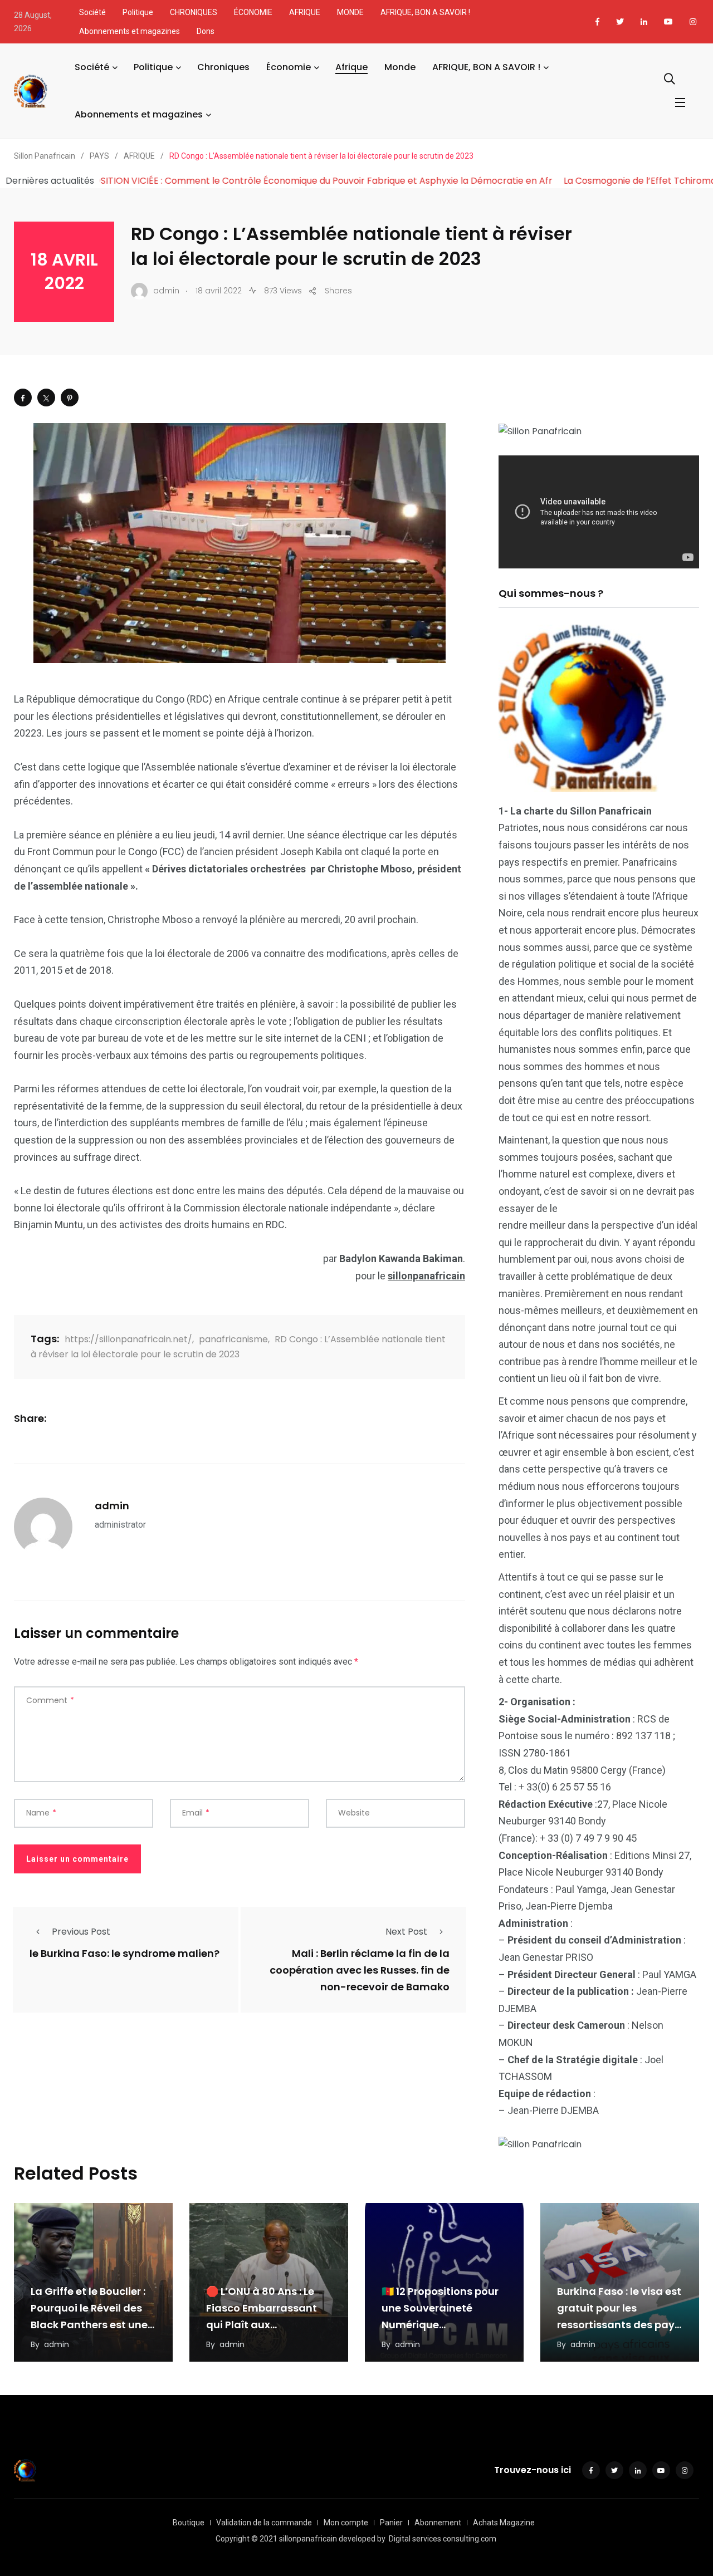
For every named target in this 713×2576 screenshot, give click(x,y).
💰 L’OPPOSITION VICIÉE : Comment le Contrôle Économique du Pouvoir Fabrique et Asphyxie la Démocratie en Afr (392, 181)
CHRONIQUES (194, 12)
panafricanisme (233, 1339)
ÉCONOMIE (253, 12)
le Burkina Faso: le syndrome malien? (124, 1954)
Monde (400, 67)
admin (112, 1506)
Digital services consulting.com (443, 2539)
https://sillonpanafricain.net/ (128, 1339)
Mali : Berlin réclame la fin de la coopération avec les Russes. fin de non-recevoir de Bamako (360, 1971)
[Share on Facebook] (23, 398)
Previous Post (81, 1932)
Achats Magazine (504, 2523)
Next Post (406, 1932)
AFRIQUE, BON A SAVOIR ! (425, 12)
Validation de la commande (264, 2523)
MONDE (350, 12)
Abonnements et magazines (130, 31)
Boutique (189, 2523)
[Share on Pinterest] (70, 398)
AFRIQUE (305, 12)
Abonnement (438, 2523)
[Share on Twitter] (46, 398)
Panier (391, 2523)
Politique (138, 12)
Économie (289, 67)
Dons (206, 31)
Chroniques (223, 67)
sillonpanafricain (426, 1276)
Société (92, 12)
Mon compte (346, 2523)
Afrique (351, 67)
